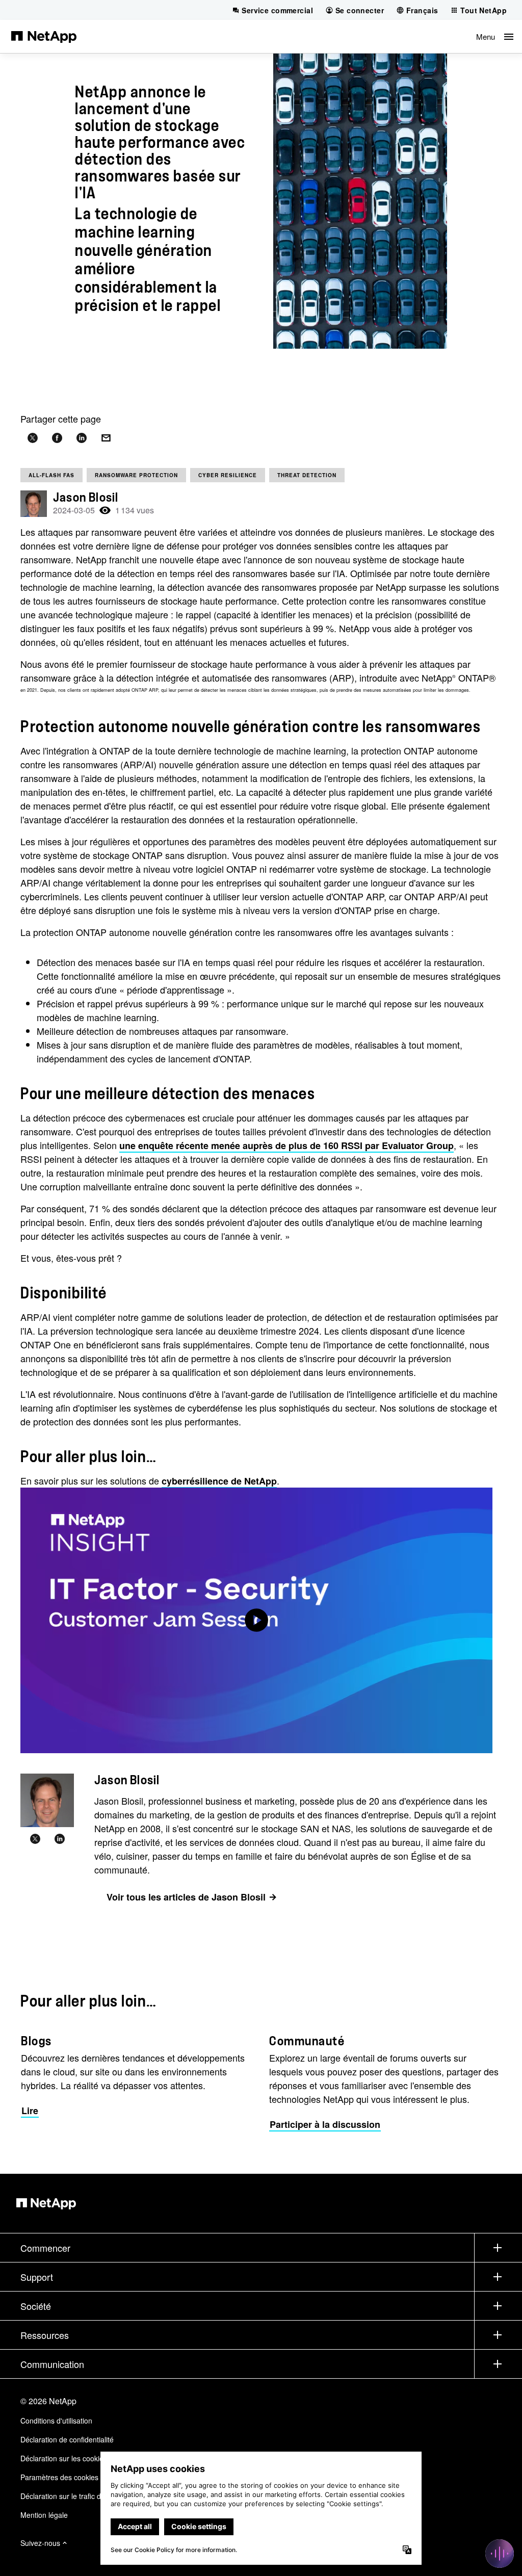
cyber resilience (228, 475)
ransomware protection (136, 475)
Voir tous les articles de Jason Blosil (186, 1897)
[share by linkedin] (82, 438)
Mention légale (44, 2515)
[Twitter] (35, 1839)
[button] (495, 36)
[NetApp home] (44, 36)
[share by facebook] (57, 438)
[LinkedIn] (60, 1839)
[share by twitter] (33, 438)
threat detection (307, 475)
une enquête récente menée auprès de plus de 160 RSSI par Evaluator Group (286, 1146)
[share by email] (106, 438)
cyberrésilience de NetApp (219, 1481)
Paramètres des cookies (59, 2477)
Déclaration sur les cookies (64, 2458)
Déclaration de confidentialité (67, 2439)
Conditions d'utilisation (56, 2421)
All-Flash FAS (51, 475)
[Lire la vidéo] (256, 1620)
